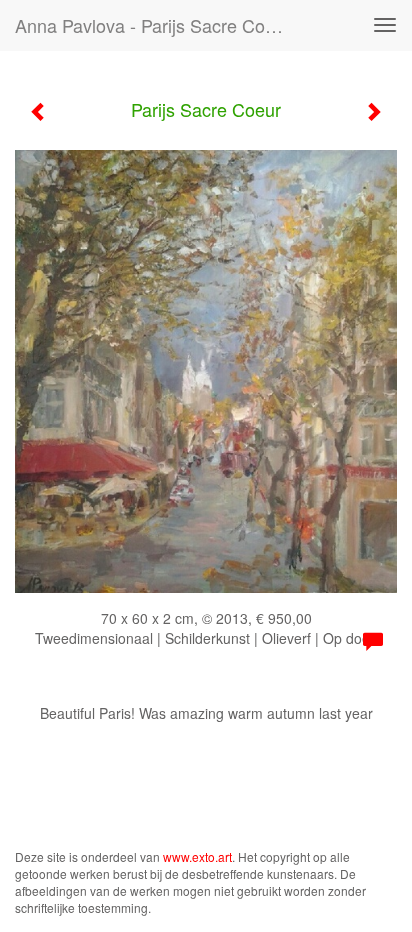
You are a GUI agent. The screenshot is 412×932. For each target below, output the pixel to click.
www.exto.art (197, 856)
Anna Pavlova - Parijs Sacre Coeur (153, 25)
